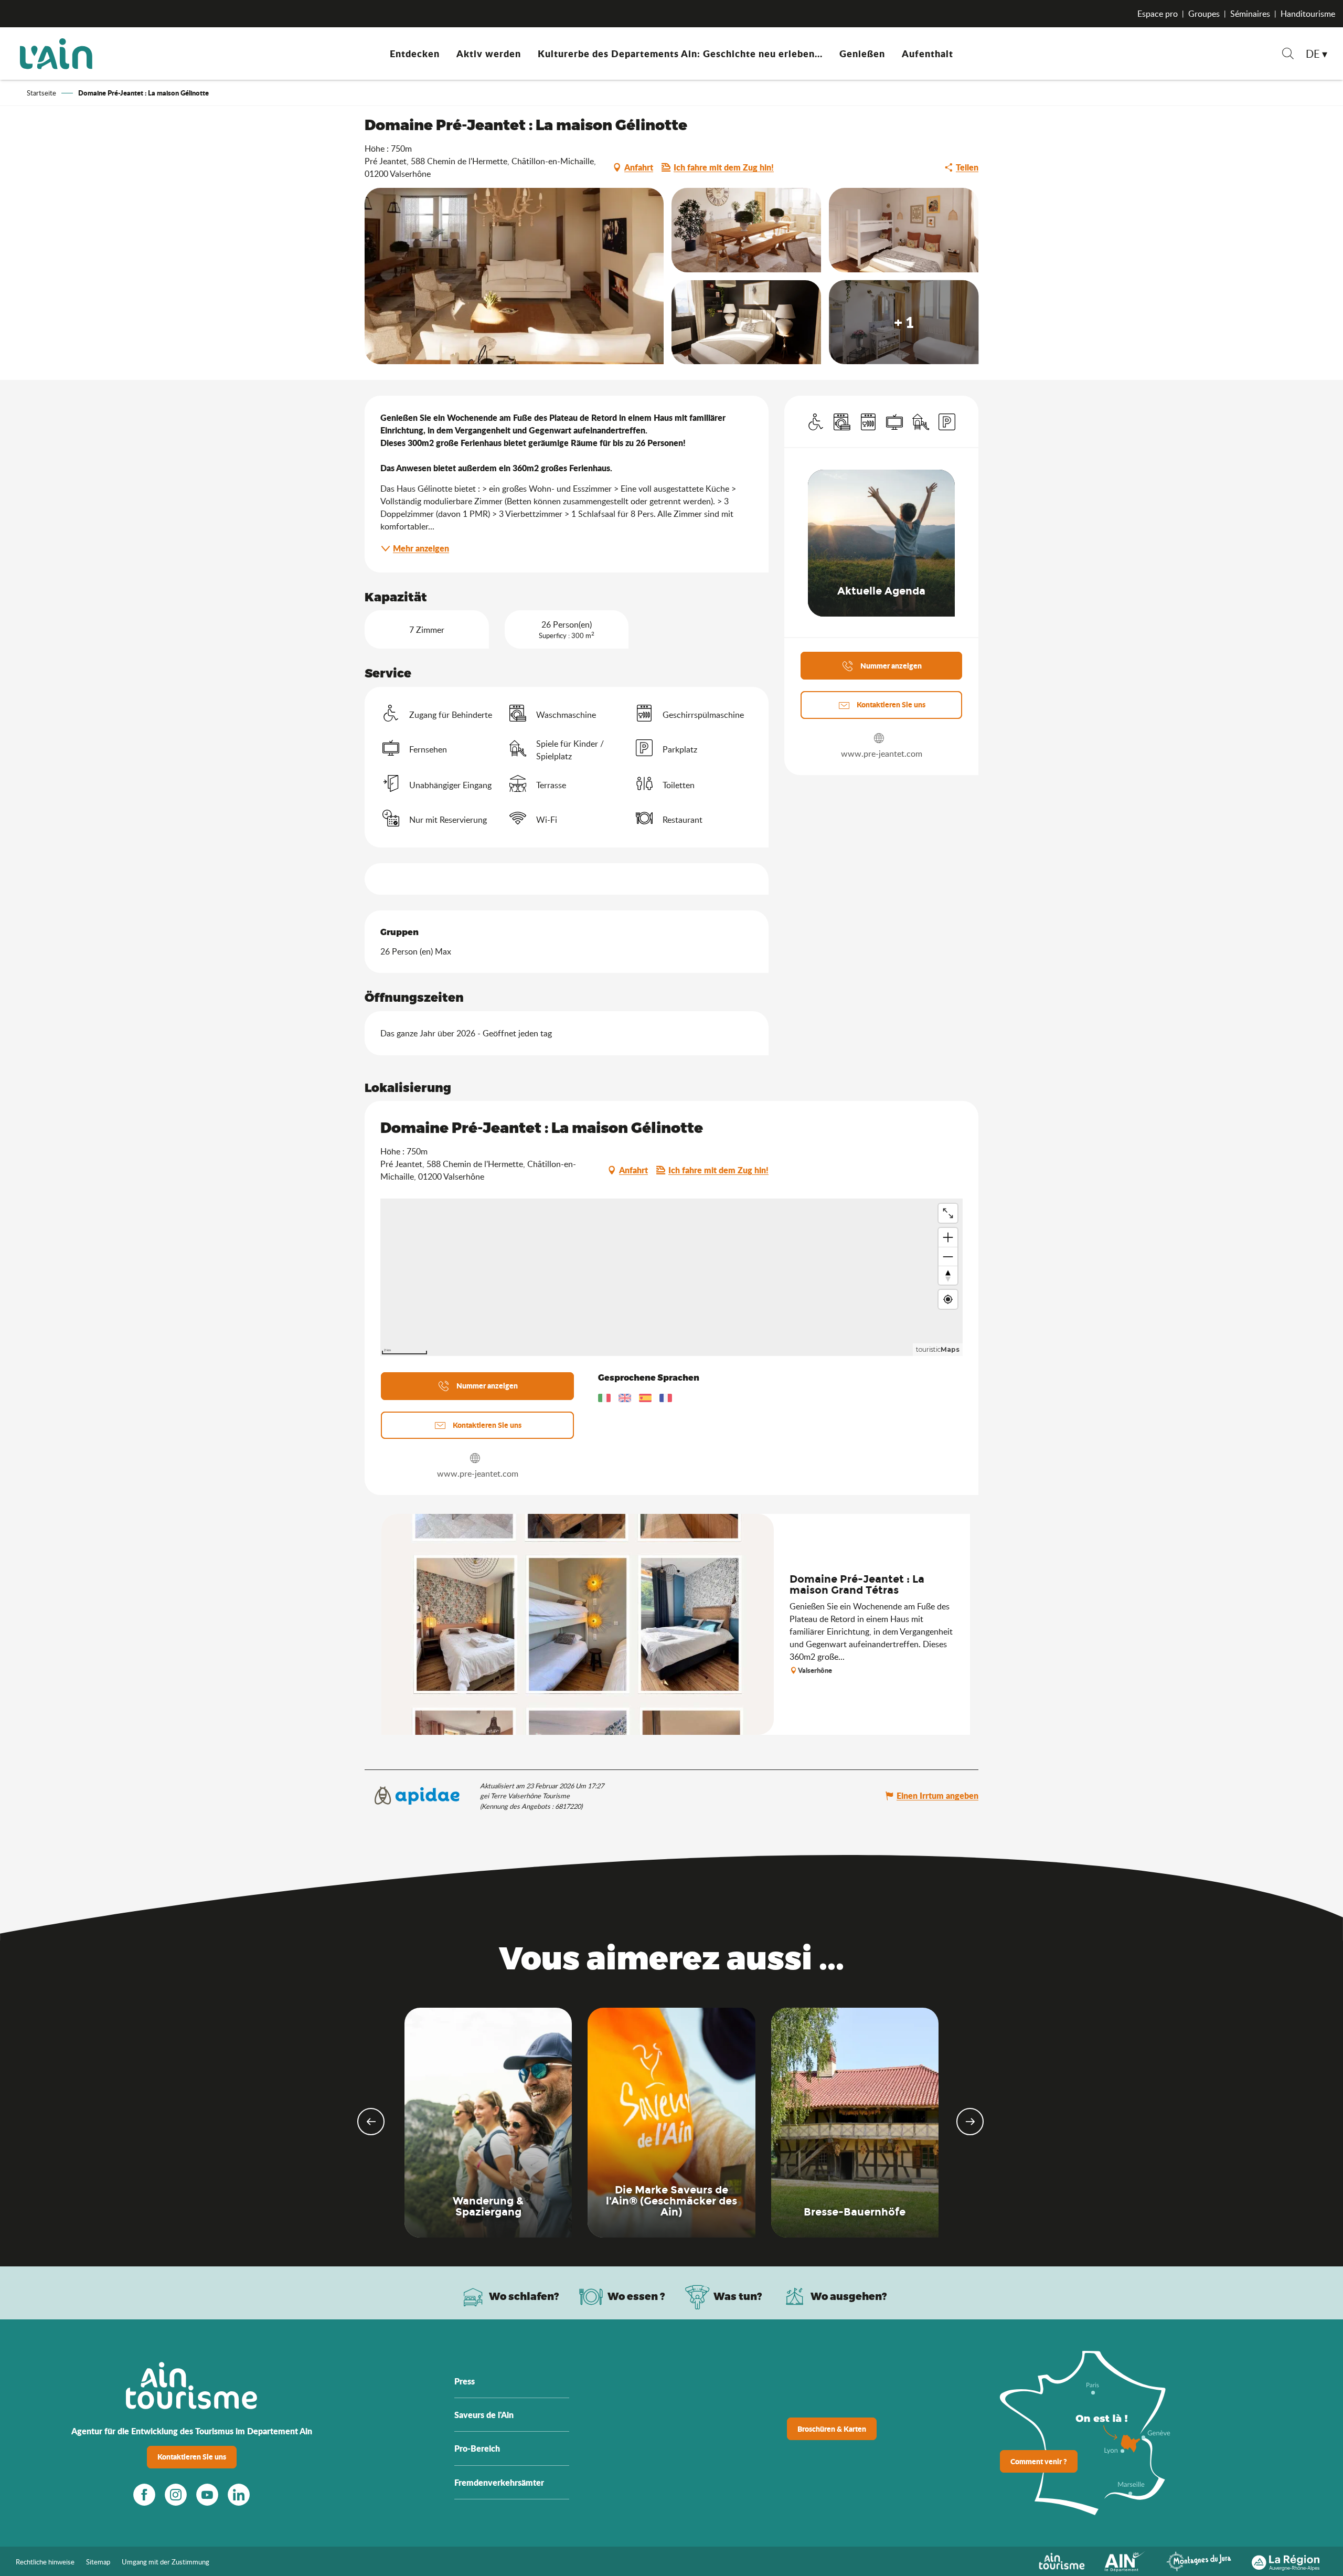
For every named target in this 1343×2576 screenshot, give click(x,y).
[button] (1288, 55)
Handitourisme (1308, 14)
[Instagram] (176, 2495)
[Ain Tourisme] (1062, 2560)
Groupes (1204, 14)
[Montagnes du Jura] (1199, 2560)
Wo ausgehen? (849, 2296)
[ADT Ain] (56, 54)
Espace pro (1158, 14)
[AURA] (1286, 2560)
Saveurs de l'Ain (484, 2415)
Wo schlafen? (524, 2296)
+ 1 (904, 322)
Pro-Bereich (477, 2448)
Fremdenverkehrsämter (499, 2482)
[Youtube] (207, 2495)
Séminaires (1250, 14)
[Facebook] (144, 2495)
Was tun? (738, 2296)
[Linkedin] (239, 2495)
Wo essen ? (636, 2296)
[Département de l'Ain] (1125, 2560)
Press (465, 2381)
